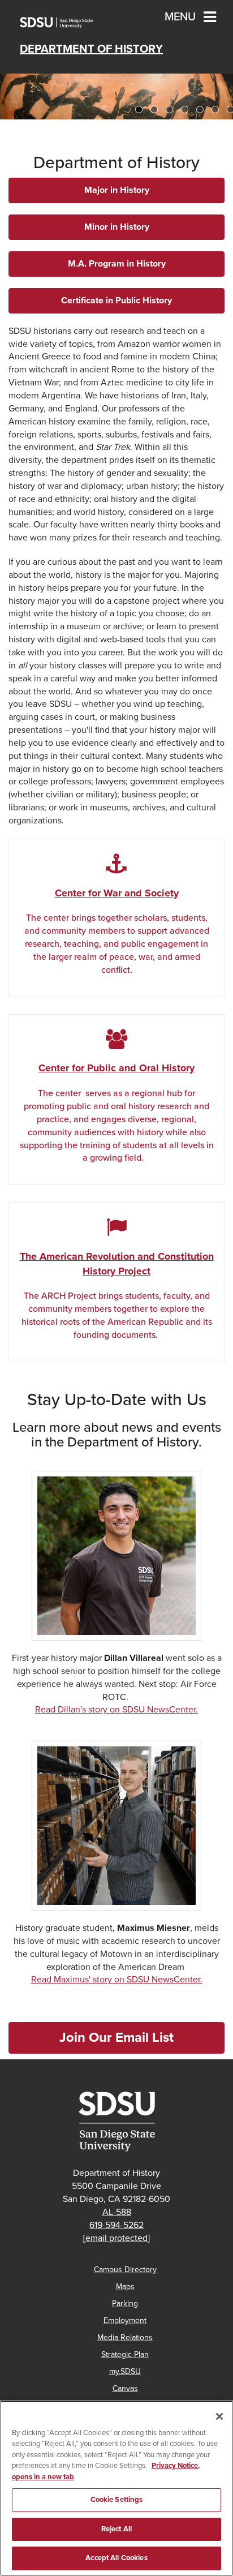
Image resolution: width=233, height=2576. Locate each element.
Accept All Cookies (116, 2558)
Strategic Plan (125, 2354)
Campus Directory (125, 2270)
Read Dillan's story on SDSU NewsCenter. (116, 1710)
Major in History (117, 190)
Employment (125, 2320)
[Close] (219, 2416)
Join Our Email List (116, 2038)
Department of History (91, 49)
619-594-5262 (116, 2225)
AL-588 (117, 2212)
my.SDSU (125, 2371)
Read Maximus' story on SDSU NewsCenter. (117, 1980)
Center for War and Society (117, 893)
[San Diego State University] (116, 2122)
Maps (125, 2287)
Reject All (116, 2529)
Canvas (125, 2388)
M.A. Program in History (117, 264)
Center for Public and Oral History (116, 1068)
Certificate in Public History (116, 300)
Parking (125, 2304)
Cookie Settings (117, 2500)
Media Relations (125, 2337)
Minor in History (117, 227)
